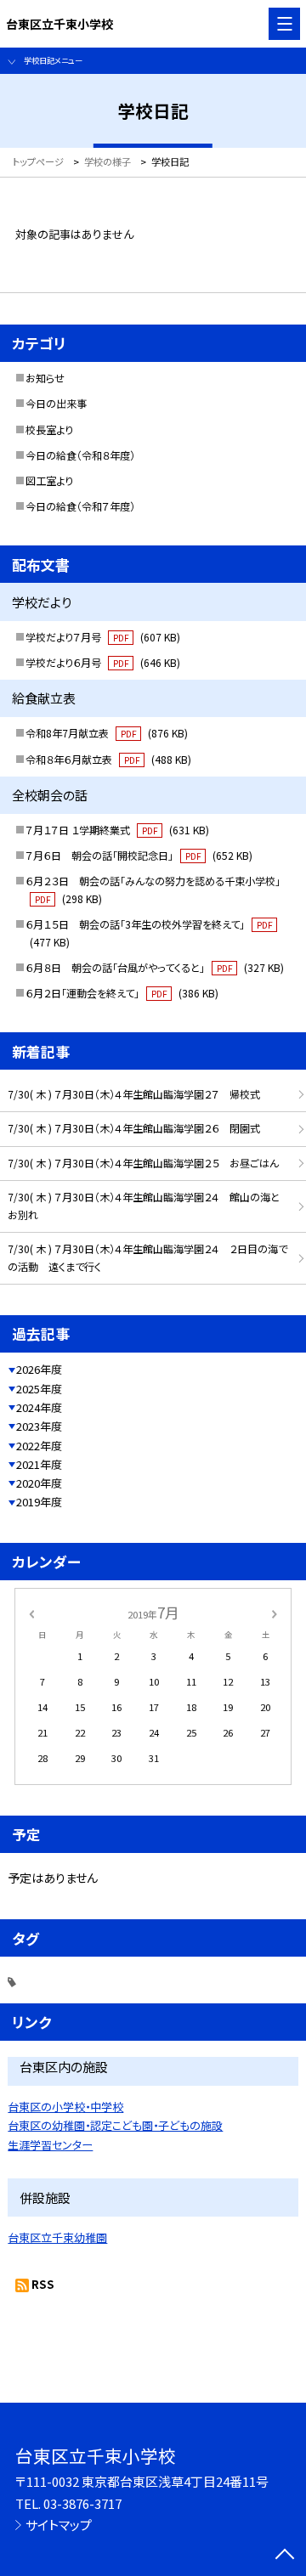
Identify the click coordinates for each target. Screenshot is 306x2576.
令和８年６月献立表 (108, 760)
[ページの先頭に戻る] (285, 2556)
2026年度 (39, 1369)
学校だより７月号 (103, 637)
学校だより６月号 (103, 663)
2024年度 (39, 1407)
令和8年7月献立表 (107, 733)
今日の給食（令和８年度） (80, 455)
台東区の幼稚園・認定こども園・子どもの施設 (115, 2125)
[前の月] (31, 1613)
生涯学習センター (50, 2145)
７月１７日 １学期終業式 (117, 830)
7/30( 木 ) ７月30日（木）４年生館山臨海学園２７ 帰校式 (134, 1094)
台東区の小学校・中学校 (65, 2107)
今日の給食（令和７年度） (80, 506)
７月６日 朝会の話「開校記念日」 (139, 856)
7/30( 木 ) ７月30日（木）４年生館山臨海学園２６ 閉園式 (134, 1128)
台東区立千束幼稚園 (57, 2237)
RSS (43, 2284)
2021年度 (39, 1464)
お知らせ (45, 378)
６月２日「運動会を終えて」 (122, 993)
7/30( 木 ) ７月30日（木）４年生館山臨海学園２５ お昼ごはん (143, 1163)
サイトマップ (59, 2525)
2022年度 (39, 1446)
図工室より (49, 481)
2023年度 (39, 1426)
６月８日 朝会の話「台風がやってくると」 (155, 968)
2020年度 (39, 1483)
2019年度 (39, 1502)
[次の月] (275, 1613)
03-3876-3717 (82, 2503)
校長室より (49, 430)
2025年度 (39, 1389)
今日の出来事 (56, 404)
